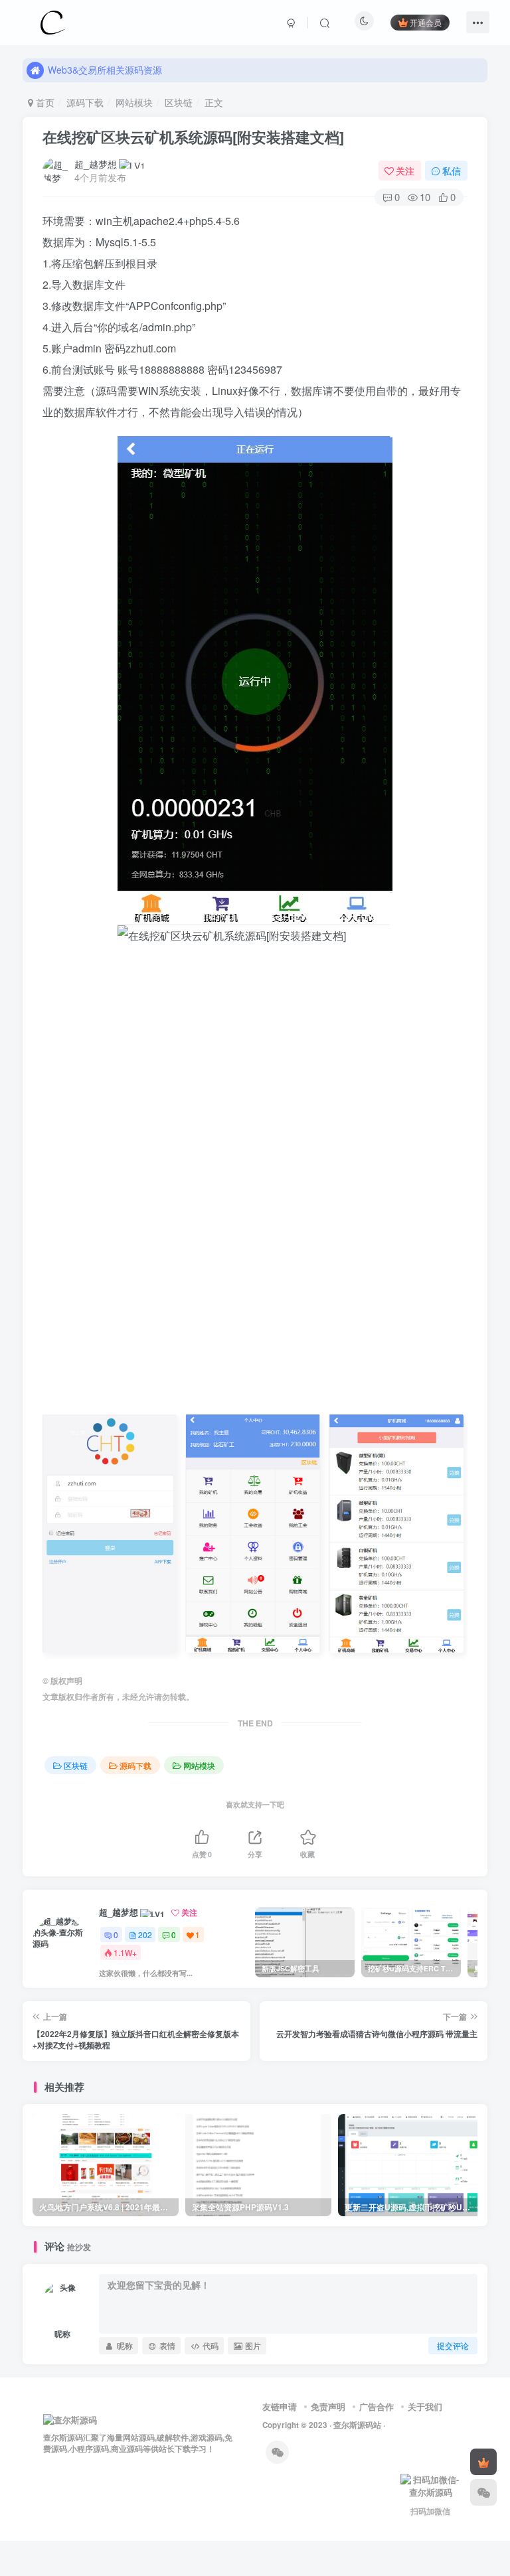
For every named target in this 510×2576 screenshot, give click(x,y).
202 (145, 1934)
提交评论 (453, 2345)
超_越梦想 (96, 164)
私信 (452, 171)
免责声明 (328, 2406)
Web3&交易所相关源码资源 (105, 70)
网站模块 (134, 102)
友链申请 (280, 2406)
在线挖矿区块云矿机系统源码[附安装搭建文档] (193, 137)
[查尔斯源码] (52, 21)
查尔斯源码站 (357, 2425)
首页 (44, 102)
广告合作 (377, 2406)
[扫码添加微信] (483, 2492)
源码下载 (85, 102)
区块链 (179, 102)
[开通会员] (483, 2462)
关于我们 (425, 2406)
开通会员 (426, 22)
